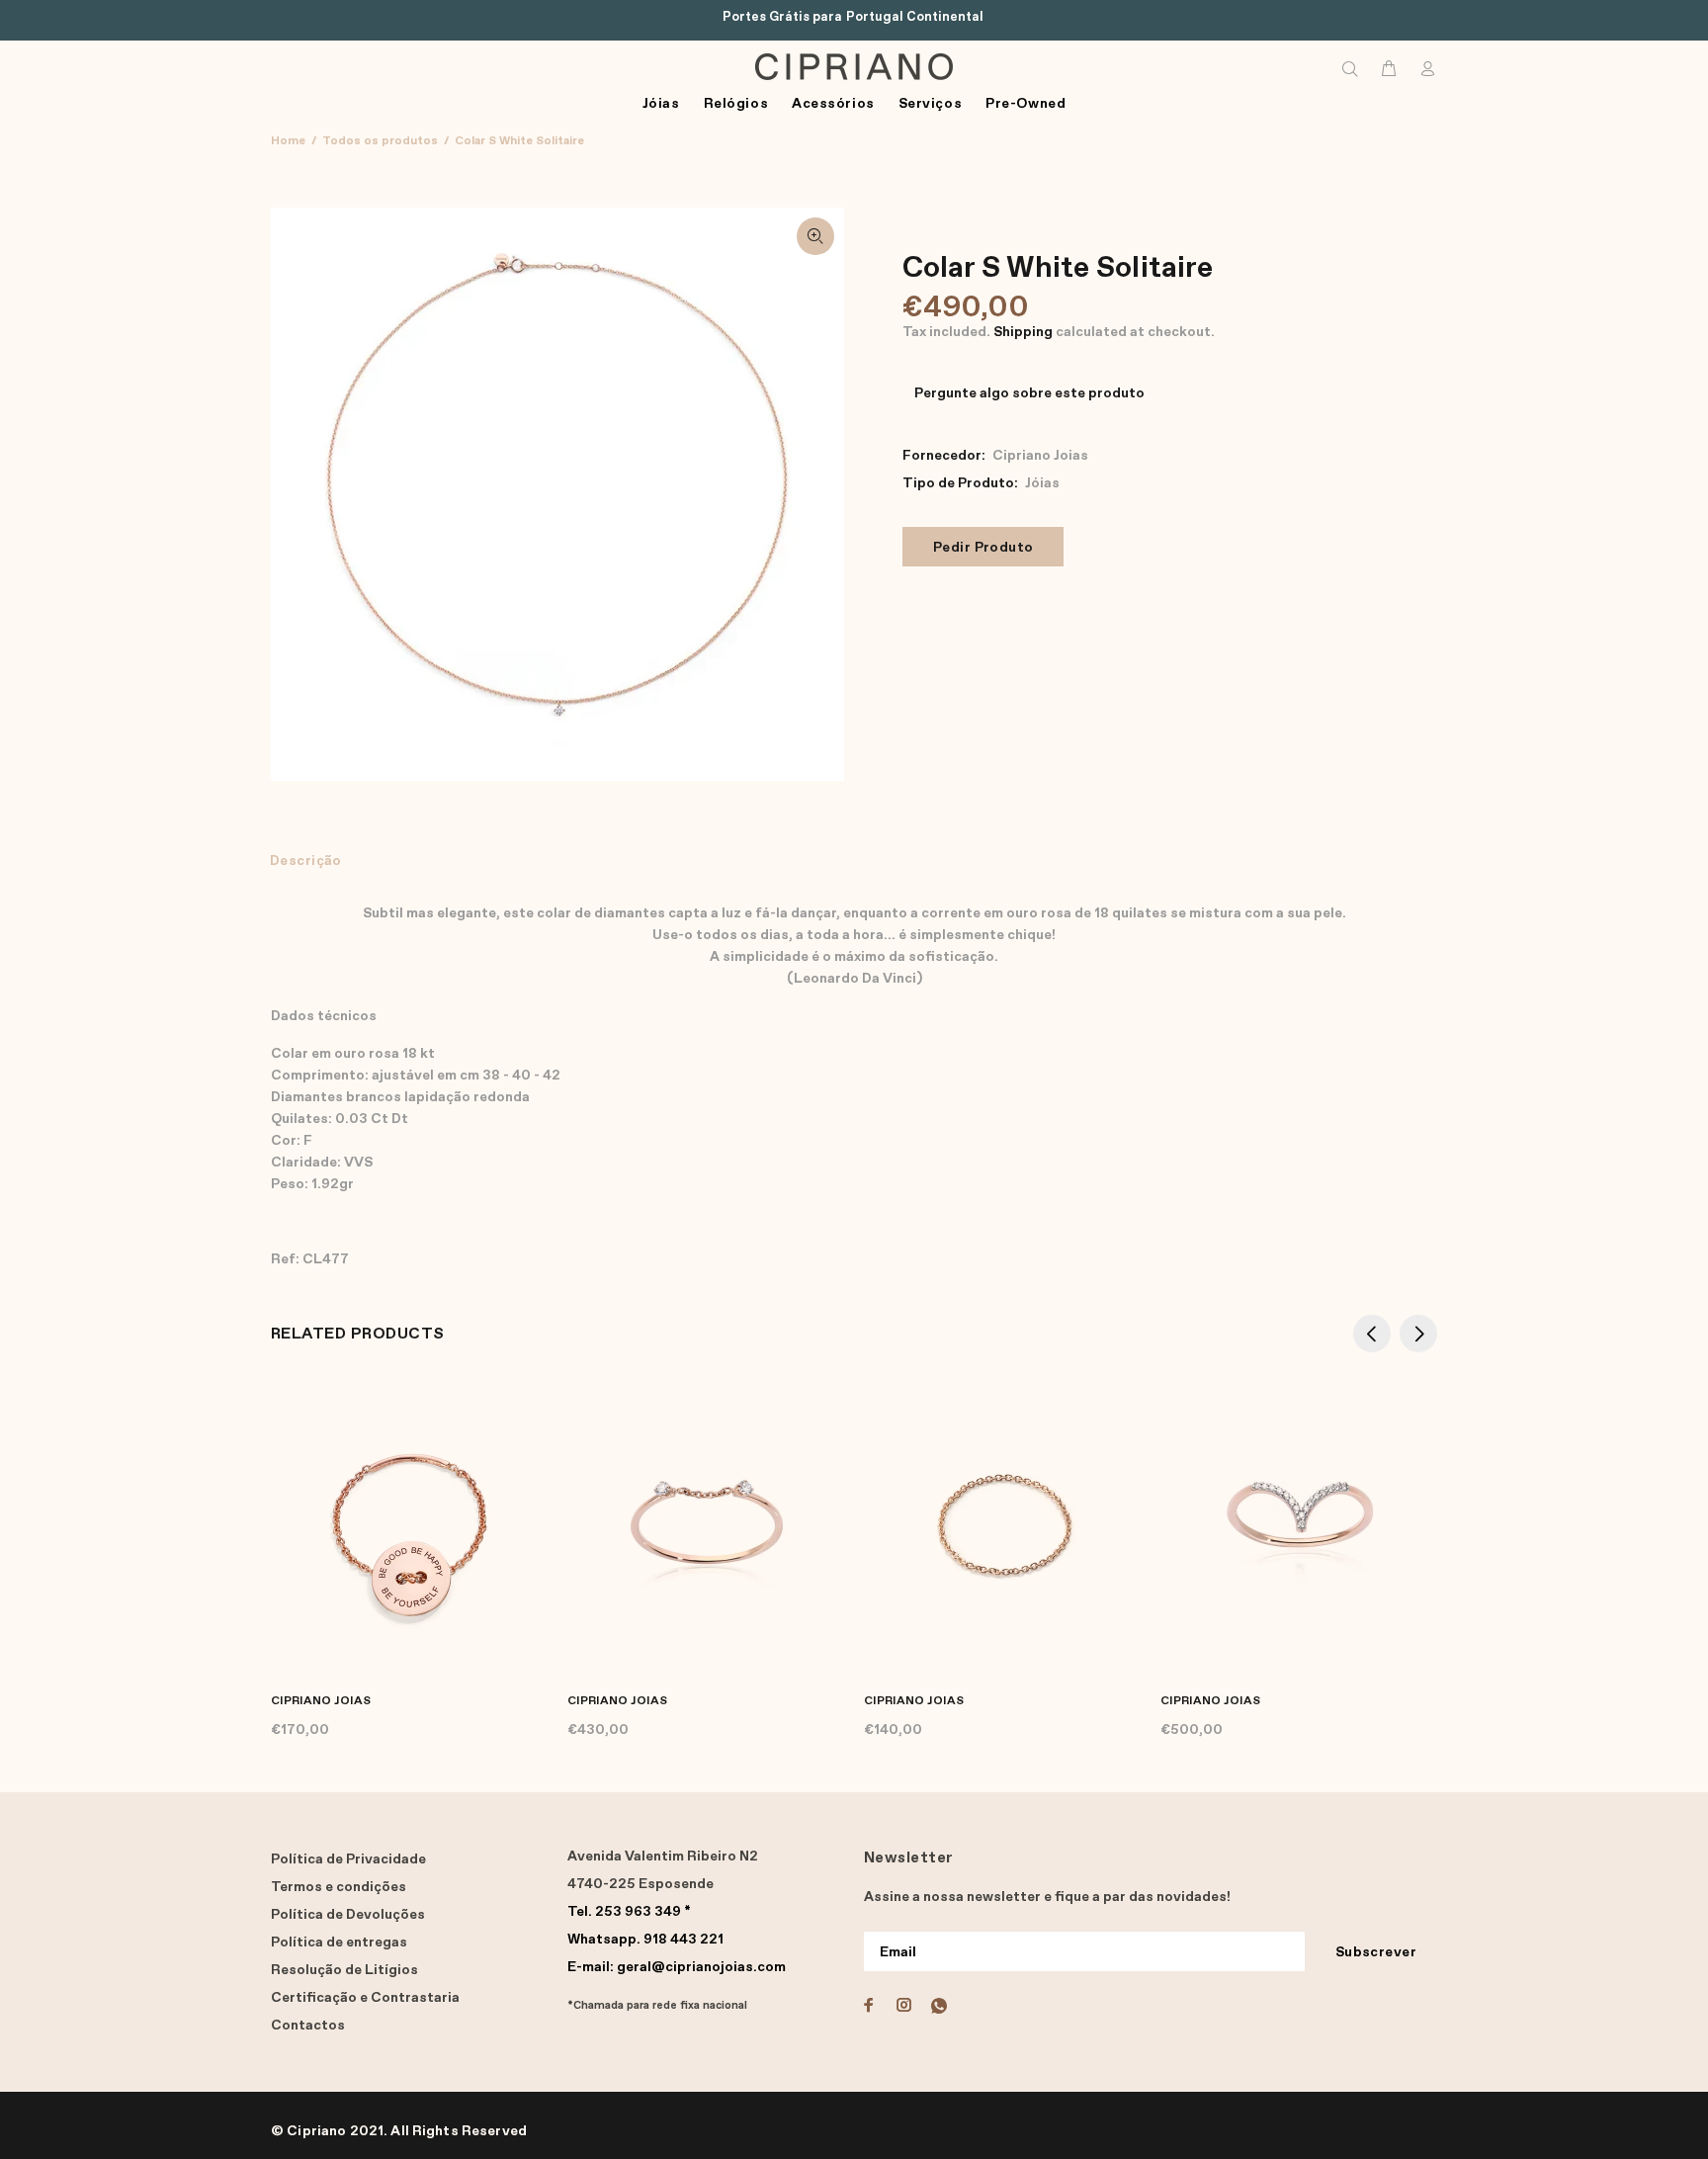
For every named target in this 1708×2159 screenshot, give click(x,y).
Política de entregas (339, 1943)
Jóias (1042, 483)
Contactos (308, 2026)
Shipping (1023, 332)
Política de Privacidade (348, 1859)
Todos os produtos (380, 141)
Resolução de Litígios (344, 1970)
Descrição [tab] (306, 861)
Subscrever (1376, 1952)
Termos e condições (339, 1887)
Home (288, 141)
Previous (1372, 1334)
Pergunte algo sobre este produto (1029, 393)
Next (1418, 1334)
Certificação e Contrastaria (365, 1998)
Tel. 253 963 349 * (629, 1912)
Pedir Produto (983, 548)
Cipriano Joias (1040, 456)
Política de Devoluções (348, 1915)
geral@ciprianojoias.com (677, 1967)
